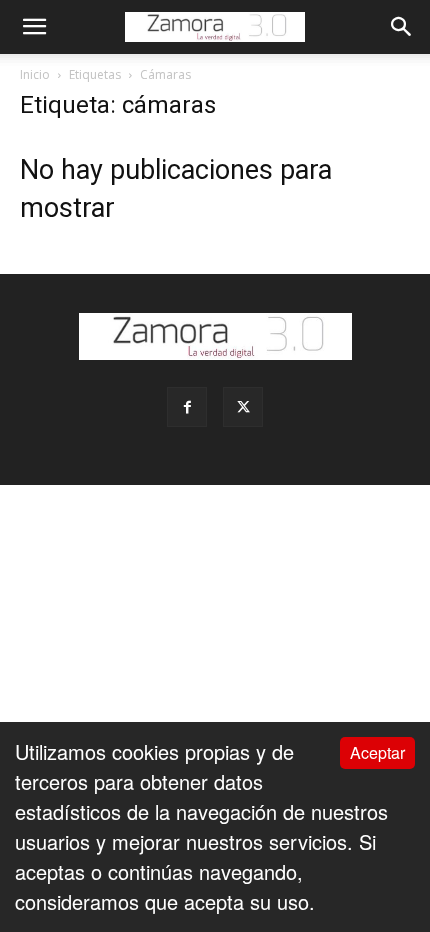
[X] (243, 407)
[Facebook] (187, 407)
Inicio (35, 74)
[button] (34, 27)
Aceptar (377, 752)
